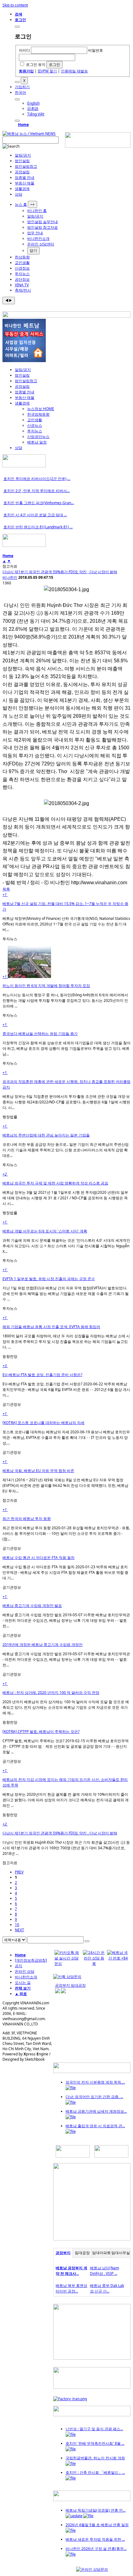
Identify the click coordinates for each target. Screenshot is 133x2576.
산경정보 (22, 268)
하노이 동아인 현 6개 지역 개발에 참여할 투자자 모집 (46, 986)
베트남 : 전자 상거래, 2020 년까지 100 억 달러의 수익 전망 (51, 1693)
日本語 (33, 108)
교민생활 (22, 263)
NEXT (19, 1930)
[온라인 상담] (92, 2569)
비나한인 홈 (37, 211)
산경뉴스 (35, 425)
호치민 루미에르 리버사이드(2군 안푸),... (37, 479)
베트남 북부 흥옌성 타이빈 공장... (71, 2288)
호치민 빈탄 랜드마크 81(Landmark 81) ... (38, 527)
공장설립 (22, 172)
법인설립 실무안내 (43, 222)
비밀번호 (96, 50)
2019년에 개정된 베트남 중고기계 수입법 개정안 (43, 1645)
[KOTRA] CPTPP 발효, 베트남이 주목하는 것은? (41, 1732)
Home (23, 125)
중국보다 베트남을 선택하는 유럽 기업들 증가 (40, 1034)
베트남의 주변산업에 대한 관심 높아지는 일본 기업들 (46, 1135)
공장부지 (63, 2253)
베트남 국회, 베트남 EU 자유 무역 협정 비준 (38, 1471)
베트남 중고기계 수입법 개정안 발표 (32, 1606)
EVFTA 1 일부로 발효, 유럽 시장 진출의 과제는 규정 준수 (49, 1279)
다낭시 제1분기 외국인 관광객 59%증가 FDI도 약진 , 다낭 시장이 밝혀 (60, 572)
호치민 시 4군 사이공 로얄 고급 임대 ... (35, 515)
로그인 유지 (36, 65)
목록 (6, 889)
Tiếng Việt (36, 114)
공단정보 (22, 279)
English (33, 103)
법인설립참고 (26, 166)
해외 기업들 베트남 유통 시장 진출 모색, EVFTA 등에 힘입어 (51, 1327)
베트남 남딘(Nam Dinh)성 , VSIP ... (105, 2271)
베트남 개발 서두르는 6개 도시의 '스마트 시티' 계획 (45, 1231)
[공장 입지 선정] (92, 2239)
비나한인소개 (38, 238)
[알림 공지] (92, 2500)
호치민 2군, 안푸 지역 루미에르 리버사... (36, 491)
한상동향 (22, 257)
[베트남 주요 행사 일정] (24, 546)
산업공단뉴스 (38, 437)
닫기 (33, 251)
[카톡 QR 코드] (67, 1977)
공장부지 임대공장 (70, 1985)
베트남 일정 (37, 442)
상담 (19, 194)
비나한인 (10, 577)
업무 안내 (35, 233)
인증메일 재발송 (74, 71)
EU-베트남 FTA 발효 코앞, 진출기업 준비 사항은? (42, 1375)
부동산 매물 (25, 183)
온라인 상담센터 (41, 244)
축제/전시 (23, 290)
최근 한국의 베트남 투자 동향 (27, 1519)
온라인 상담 (25, 1971)
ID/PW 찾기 (47, 71)
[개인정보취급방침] (31, 1960)
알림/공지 (23, 155)
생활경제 (22, 189)
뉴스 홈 (21, 204)
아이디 (24, 50)
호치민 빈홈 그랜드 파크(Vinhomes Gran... (39, 503)
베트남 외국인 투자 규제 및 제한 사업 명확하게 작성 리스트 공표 (55, 1183)
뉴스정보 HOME (41, 409)
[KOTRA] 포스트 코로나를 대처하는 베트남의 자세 (43, 1423)
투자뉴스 (22, 274)
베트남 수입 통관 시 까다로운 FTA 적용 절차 (39, 1558)
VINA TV (22, 285)
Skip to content (15, 5)
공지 (19, 1966)
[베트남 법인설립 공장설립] (98, 146)
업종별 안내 (25, 178)
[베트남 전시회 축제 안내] (92, 2415)
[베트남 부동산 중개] (24, 361)
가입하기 (22, 87)
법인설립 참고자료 (43, 227)
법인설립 (22, 161)
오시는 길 (23, 1983)
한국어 (20, 92)
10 (17, 1925)
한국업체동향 (38, 414)
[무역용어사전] (111, 2156)
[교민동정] (92, 2072)
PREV (19, 1872)
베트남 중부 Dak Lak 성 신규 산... (107, 2288)
